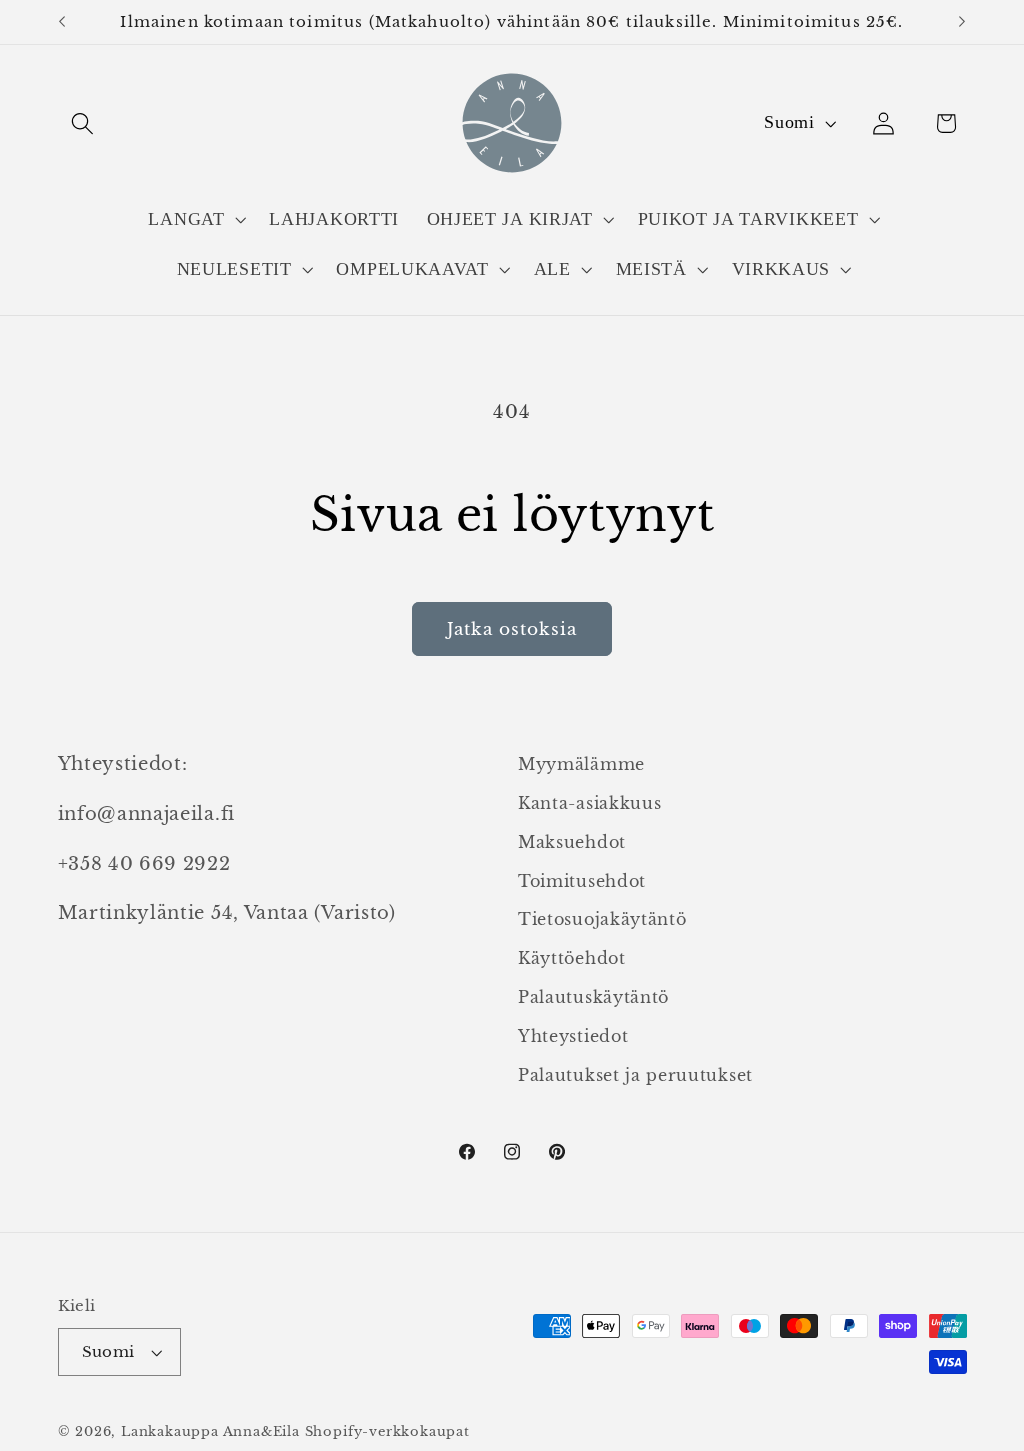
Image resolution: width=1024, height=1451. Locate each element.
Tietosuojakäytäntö (602, 919)
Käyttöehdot (572, 958)
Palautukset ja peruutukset (635, 1075)
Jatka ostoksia (512, 629)
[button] (83, 123)
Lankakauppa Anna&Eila (210, 1431)
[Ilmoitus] (962, 22)
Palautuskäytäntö (593, 997)
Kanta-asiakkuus (589, 803)
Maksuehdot (572, 842)
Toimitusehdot (582, 881)
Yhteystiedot (573, 1036)
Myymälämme (581, 764)
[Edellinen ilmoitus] (62, 22)
